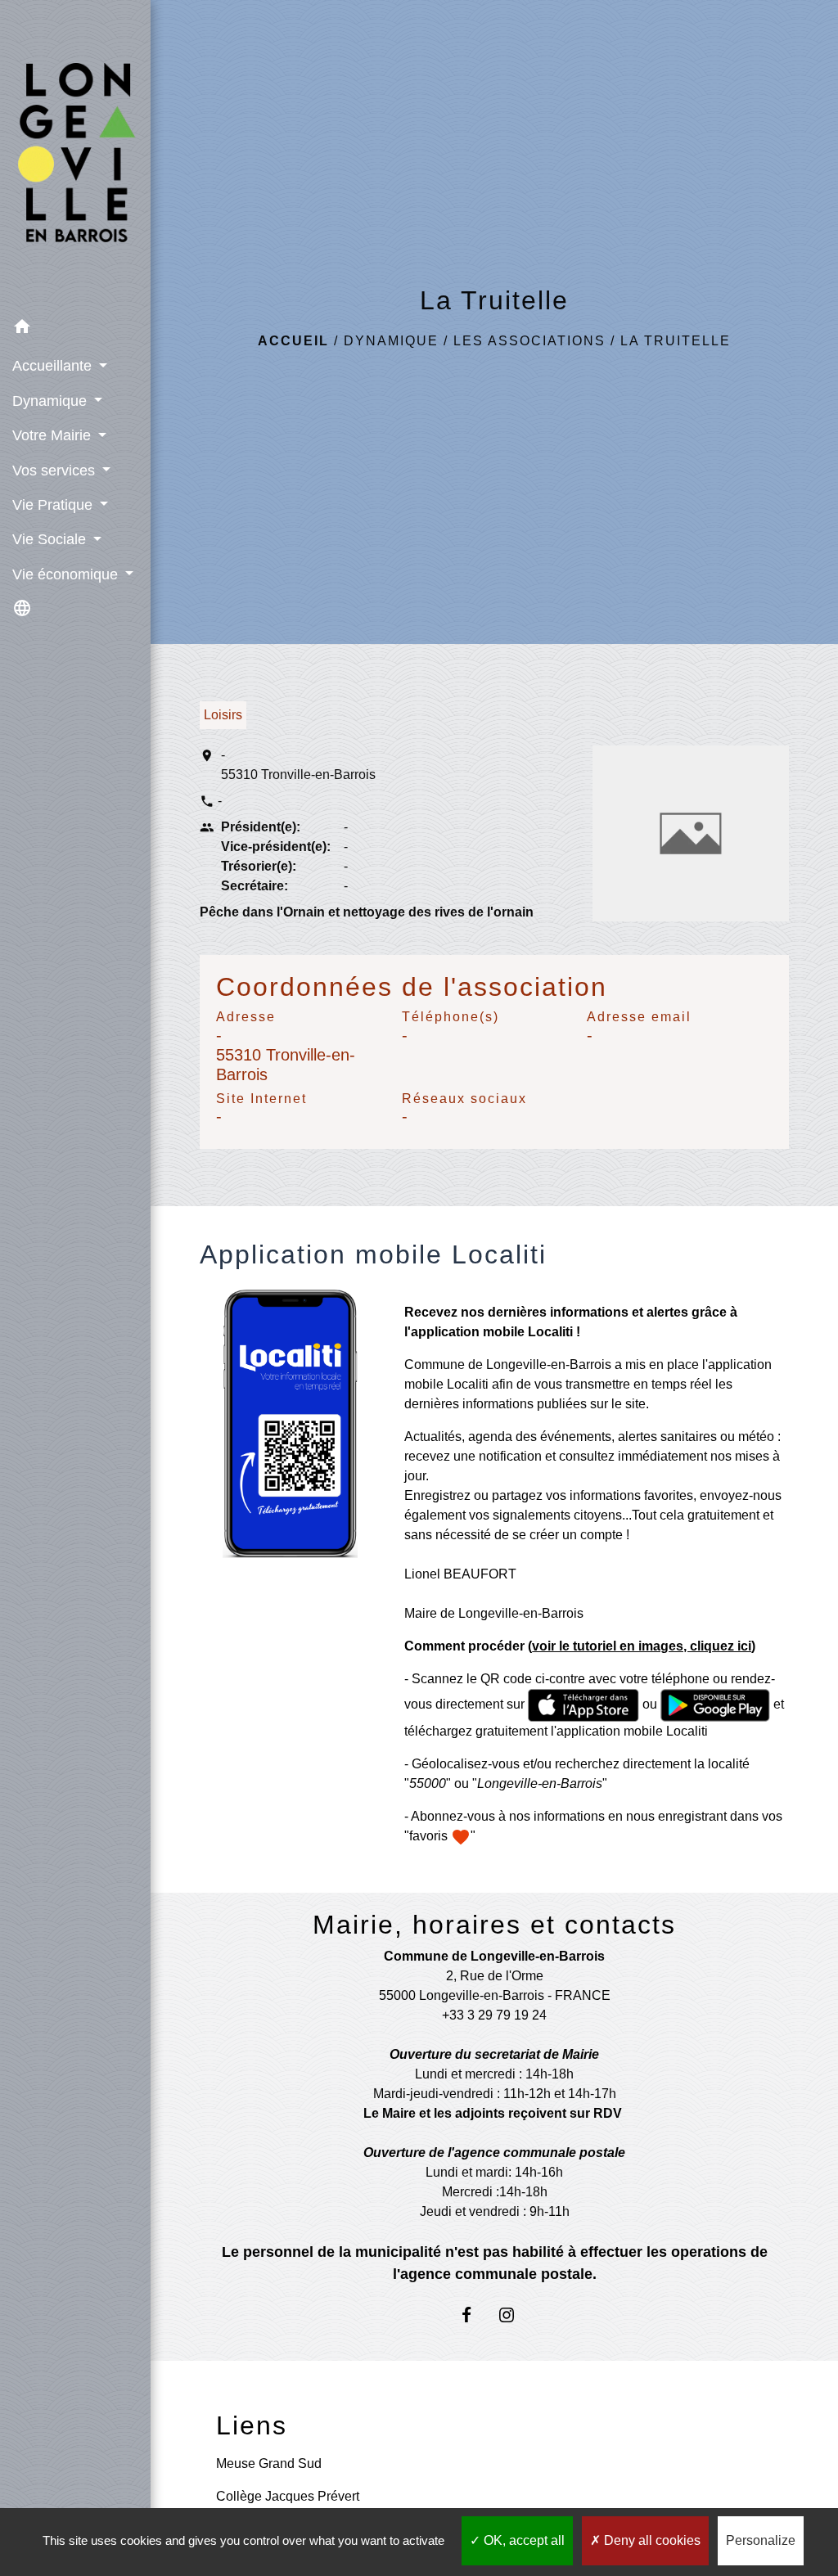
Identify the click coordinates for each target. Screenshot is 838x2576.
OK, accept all (523, 2540)
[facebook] (474, 2315)
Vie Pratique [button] (54, 505)
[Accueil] (75, 155)
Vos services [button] (56, 471)
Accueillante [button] (54, 366)
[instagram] (514, 2315)
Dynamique (391, 341)
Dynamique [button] (52, 401)
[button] (75, 329)
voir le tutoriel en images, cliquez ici (642, 1646)
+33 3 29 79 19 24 (494, 2015)
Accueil (293, 341)
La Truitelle (676, 341)
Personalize (761, 2540)
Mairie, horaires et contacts (494, 1925)
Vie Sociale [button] (51, 539)
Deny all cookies (651, 2540)
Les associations (529, 341)
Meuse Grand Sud (269, 2463)
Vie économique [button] (67, 574)
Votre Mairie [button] (54, 435)
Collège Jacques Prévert (288, 2496)
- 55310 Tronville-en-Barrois (298, 765)
